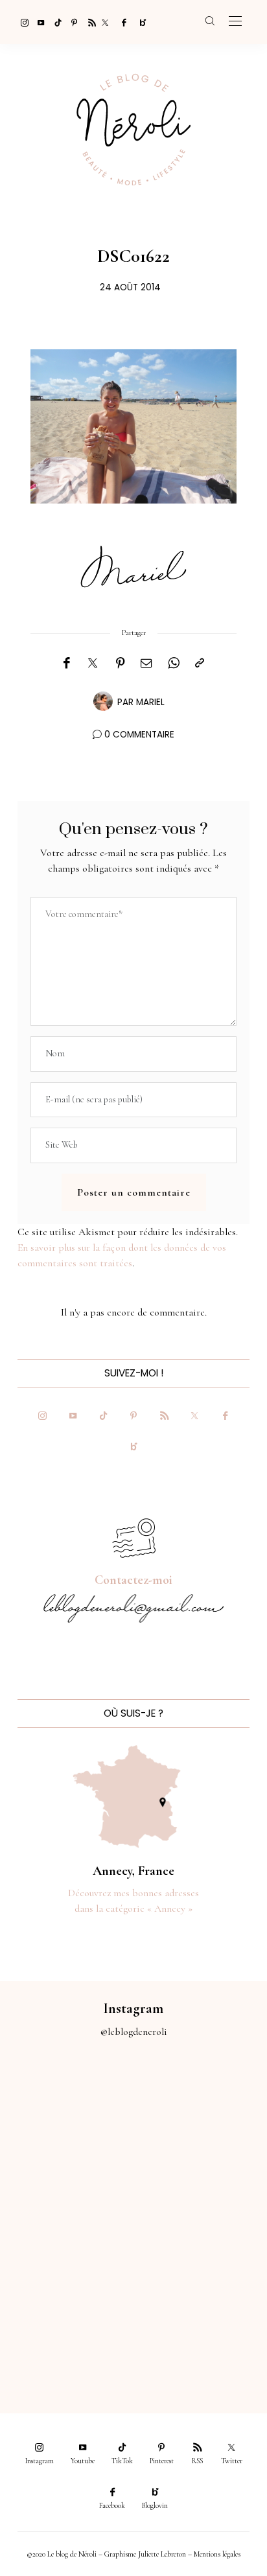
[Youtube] (38, 22)
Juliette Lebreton (162, 2554)
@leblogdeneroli (134, 2032)
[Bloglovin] (139, 22)
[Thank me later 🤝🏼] (200, 2329)
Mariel (150, 702)
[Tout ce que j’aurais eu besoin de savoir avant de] (67, 2329)
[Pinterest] (71, 22)
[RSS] (88, 22)
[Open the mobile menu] (235, 22)
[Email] (146, 664)
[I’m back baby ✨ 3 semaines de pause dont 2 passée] (67, 2180)
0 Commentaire (139, 735)
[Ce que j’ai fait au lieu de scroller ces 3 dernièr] (67, 2105)
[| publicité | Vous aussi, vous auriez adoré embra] (200, 2255)
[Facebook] (122, 22)
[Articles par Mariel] (103, 701)
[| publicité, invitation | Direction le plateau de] (200, 2105)
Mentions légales (217, 2554)
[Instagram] (21, 22)
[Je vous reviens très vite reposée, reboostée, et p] (200, 2180)
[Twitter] (105, 22)
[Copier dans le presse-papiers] (200, 664)
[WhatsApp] (174, 664)
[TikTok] (54, 22)
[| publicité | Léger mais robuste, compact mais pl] (67, 2255)
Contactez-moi (133, 1580)
